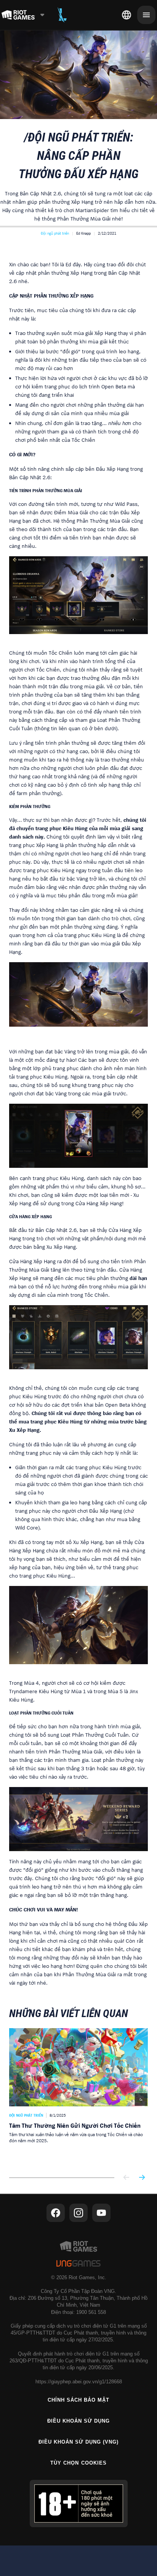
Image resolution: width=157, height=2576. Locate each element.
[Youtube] (101, 2213)
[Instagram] (78, 2213)
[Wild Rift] (62, 15)
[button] (55, 233)
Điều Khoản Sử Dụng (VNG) (79, 2442)
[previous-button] (127, 2178)
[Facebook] (56, 2213)
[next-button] (142, 2178)
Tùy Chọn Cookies (78, 2463)
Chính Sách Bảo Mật (79, 2400)
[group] (78, 2097)
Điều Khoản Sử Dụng (79, 2421)
